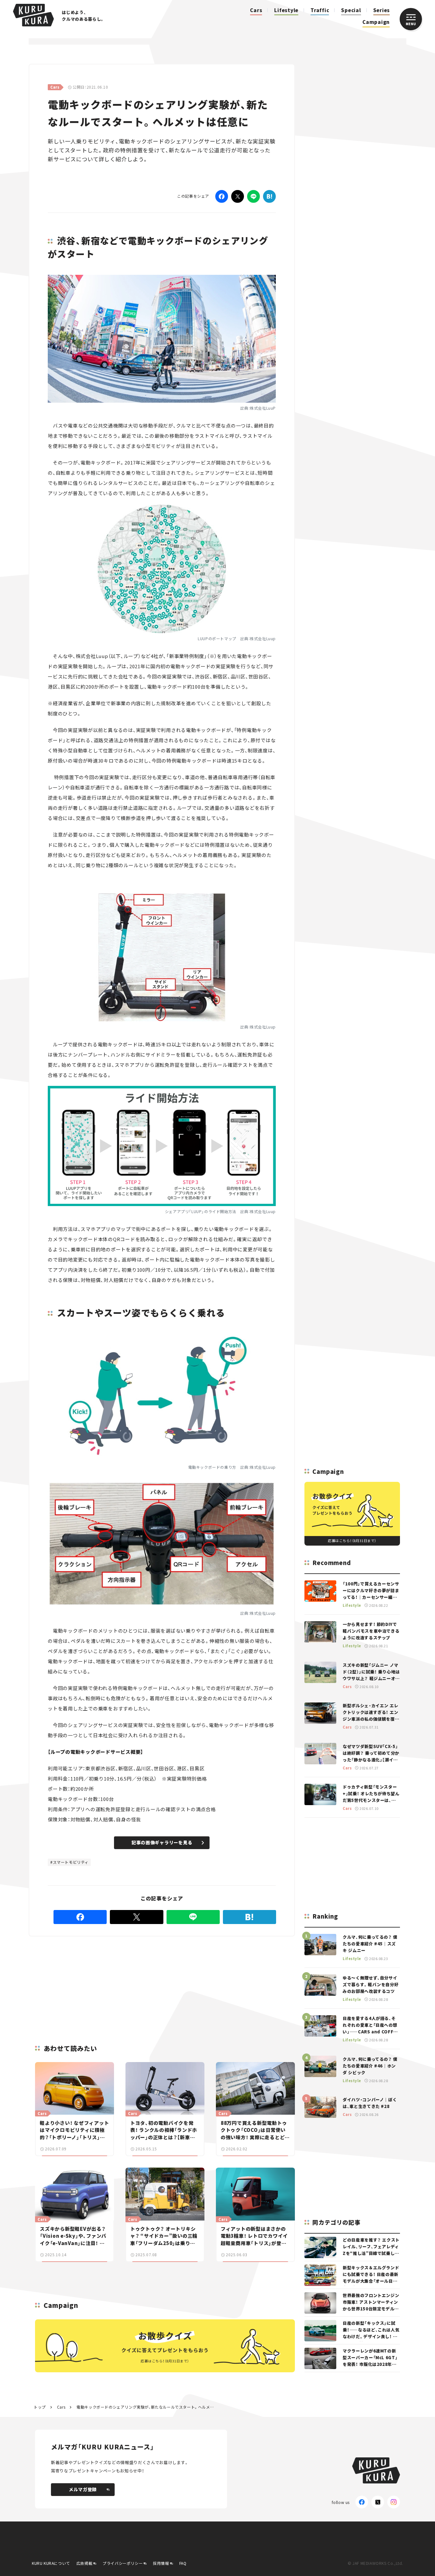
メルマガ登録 (83, 2489)
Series (382, 10)
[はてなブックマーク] (269, 196)
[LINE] (253, 196)
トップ (40, 2407)
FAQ (183, 2563)
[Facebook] (222, 196)
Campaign (376, 22)
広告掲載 (84, 2563)
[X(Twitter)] (378, 2502)
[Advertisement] (146, 1983)
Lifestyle (286, 10)
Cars (256, 10)
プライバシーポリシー (123, 2563)
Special (351, 10)
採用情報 (161, 2563)
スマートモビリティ (71, 1862)
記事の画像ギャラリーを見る (162, 1842)
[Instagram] (394, 2502)
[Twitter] (238, 196)
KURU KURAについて (51, 2563)
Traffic (320, 10)
